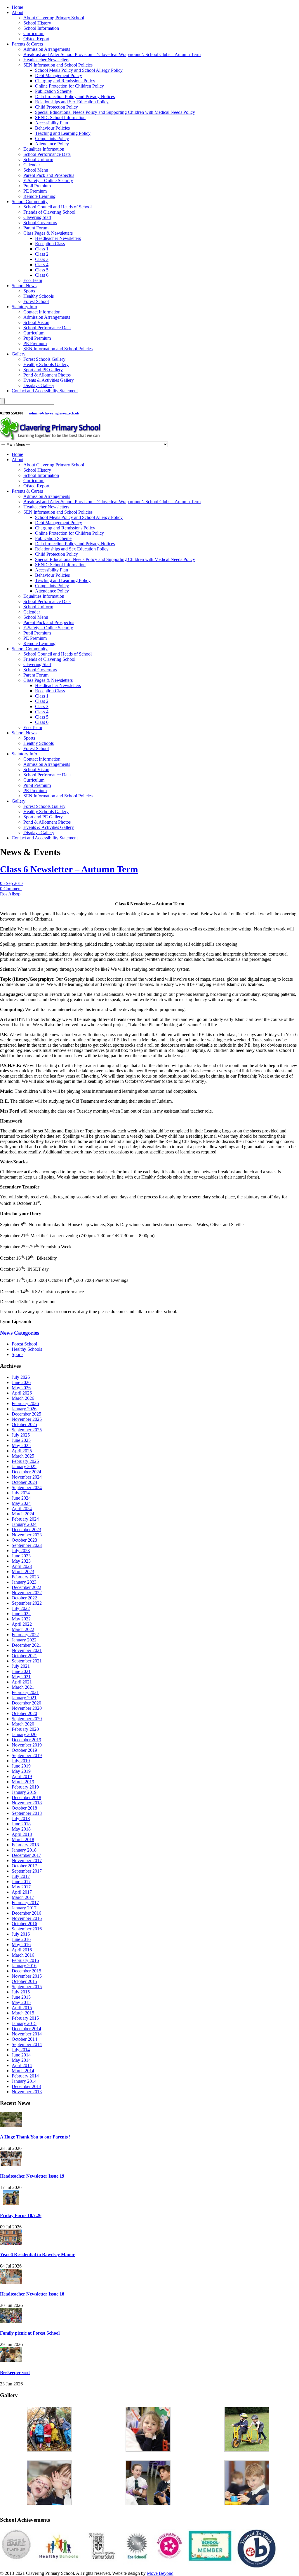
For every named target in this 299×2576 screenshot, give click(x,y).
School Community (30, 202)
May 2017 (21, 1887)
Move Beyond (160, 2573)
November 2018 (27, 1803)
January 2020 (24, 1734)
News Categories (20, 1333)
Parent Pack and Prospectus (49, 175)
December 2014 (26, 2029)
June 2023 (21, 1556)
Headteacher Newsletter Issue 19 (32, 2176)
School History (37, 23)
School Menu (36, 170)
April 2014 (22, 2065)
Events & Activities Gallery (49, 380)
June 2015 (21, 1997)
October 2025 (24, 1424)
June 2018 (21, 1824)
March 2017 (23, 1897)
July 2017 (21, 1876)
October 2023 (24, 1540)
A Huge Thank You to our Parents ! (35, 2137)
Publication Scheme (53, 91)
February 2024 (25, 1519)
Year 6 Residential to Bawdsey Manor (37, 2255)
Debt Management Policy (59, 75)
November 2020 (27, 1708)
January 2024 (24, 1524)
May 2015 (21, 2002)
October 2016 (24, 1924)
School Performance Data (47, 154)
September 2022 (27, 1603)
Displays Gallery (39, 385)
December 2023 (26, 1530)
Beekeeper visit (15, 2372)
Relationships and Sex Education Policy (72, 102)
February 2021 (25, 1692)
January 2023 (24, 1582)
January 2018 (24, 1850)
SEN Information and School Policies (58, 65)
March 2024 (23, 1514)
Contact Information (42, 312)
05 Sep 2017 (12, 883)
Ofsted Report (36, 39)
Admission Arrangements (47, 49)
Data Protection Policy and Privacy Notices (75, 96)
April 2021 (22, 1682)
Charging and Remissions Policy (65, 81)
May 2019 (21, 1771)
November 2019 (27, 1745)
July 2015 (21, 1992)
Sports (29, 291)
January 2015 (24, 2023)
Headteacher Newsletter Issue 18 (32, 2294)
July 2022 (21, 1608)
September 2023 (27, 1545)
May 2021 (21, 1677)
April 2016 (22, 1950)
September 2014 (27, 2044)
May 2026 (21, 1388)
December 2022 (26, 1587)
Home (17, 7)
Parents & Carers (27, 44)
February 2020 (25, 1729)
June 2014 (21, 2055)
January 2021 (24, 1698)
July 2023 (21, 1551)
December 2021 (26, 1645)
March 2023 (23, 1572)
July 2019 (21, 1761)
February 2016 (25, 1960)
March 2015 (23, 2013)
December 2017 (26, 1855)
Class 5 (42, 270)
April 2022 (22, 1624)
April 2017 (22, 1892)
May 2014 (21, 2060)
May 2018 (21, 1829)
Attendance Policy (52, 144)
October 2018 (24, 1808)
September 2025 (27, 1430)
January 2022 (24, 1640)
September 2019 (27, 1755)
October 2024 (24, 1482)
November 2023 (27, 1535)
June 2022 (21, 1614)
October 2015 (24, 1981)
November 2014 (27, 2034)
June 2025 (21, 1440)
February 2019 (25, 1787)
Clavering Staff (37, 217)
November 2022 (27, 1593)
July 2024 (21, 1493)
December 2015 (26, 1971)
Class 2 (42, 254)
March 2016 (23, 1955)
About (18, 12)
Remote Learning (39, 196)
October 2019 (24, 1750)
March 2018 (23, 1839)
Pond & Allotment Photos (47, 375)
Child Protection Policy (57, 107)
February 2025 (25, 1461)
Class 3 (42, 259)
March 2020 (23, 1724)
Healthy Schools (39, 296)
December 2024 (26, 1472)
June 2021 (21, 1671)
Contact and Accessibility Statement (45, 391)
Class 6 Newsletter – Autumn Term (69, 869)
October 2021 (24, 1656)
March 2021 (23, 1687)
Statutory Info (24, 307)
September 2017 (27, 1871)
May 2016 (21, 1945)
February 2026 (25, 1403)
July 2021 (21, 1666)
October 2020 (24, 1713)
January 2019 (24, 1792)
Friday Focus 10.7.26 (21, 2215)
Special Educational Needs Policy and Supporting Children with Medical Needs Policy (115, 112)
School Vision (36, 322)
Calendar (32, 165)
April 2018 (22, 1834)
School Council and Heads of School (58, 207)
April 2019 (22, 1776)
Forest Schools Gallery (44, 359)
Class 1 (42, 249)
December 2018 (26, 1797)
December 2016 (26, 1913)
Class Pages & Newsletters (48, 233)
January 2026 (24, 1409)
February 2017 (25, 1903)
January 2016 (24, 1966)
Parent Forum (36, 228)
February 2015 (25, 2018)
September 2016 (27, 1929)
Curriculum (34, 33)
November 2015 (27, 1976)
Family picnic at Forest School (30, 2333)
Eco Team (33, 280)
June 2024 (21, 1498)
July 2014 (21, 2050)
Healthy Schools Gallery (46, 364)
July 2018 (21, 1818)
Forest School (36, 301)
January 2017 (24, 1908)
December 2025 (26, 1414)
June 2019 (21, 1766)
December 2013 (26, 2086)
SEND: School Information (60, 117)
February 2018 (25, 1845)
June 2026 (21, 1382)
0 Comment (11, 889)
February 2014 (25, 2076)
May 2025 (21, 1445)
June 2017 (21, 1882)
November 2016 (27, 1918)
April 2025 (22, 1451)
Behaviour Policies (52, 128)
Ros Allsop (10, 894)
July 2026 (21, 1377)
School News (24, 286)
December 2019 (26, 1740)
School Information (41, 28)
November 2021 (27, 1650)
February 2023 (25, 1577)
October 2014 (24, 2039)
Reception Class (50, 244)
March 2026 (23, 1398)
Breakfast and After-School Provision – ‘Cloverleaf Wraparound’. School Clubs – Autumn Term (112, 54)
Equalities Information (44, 149)
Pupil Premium (37, 186)
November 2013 (27, 2092)
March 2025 (23, 1456)
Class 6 (42, 275)
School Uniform (38, 160)
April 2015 (22, 2008)
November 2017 (27, 1860)
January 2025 (24, 1466)
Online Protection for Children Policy (69, 86)
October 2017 (24, 1866)
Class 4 (42, 265)
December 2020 (26, 1703)
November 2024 (27, 1477)
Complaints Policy (52, 138)
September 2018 (27, 1813)
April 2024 (22, 1509)
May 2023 (21, 1561)
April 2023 (22, 1566)
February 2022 (25, 1635)
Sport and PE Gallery (43, 370)
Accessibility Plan (52, 123)
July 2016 (21, 1934)
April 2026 (22, 1393)
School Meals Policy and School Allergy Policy (79, 70)
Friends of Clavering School (49, 212)
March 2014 (23, 2071)
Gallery (19, 354)
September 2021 (27, 1661)
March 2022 (23, 1629)
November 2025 (27, 1419)
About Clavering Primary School (54, 18)
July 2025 (21, 1435)
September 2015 (27, 1987)
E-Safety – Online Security (48, 181)
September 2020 (27, 1719)
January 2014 (24, 2081)
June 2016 (21, 1939)
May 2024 (21, 1503)
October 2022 (24, 1598)
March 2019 (23, 1782)
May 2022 (21, 1619)
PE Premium (35, 191)
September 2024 (27, 1487)
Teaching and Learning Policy (63, 133)
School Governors (40, 223)
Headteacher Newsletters (46, 60)
